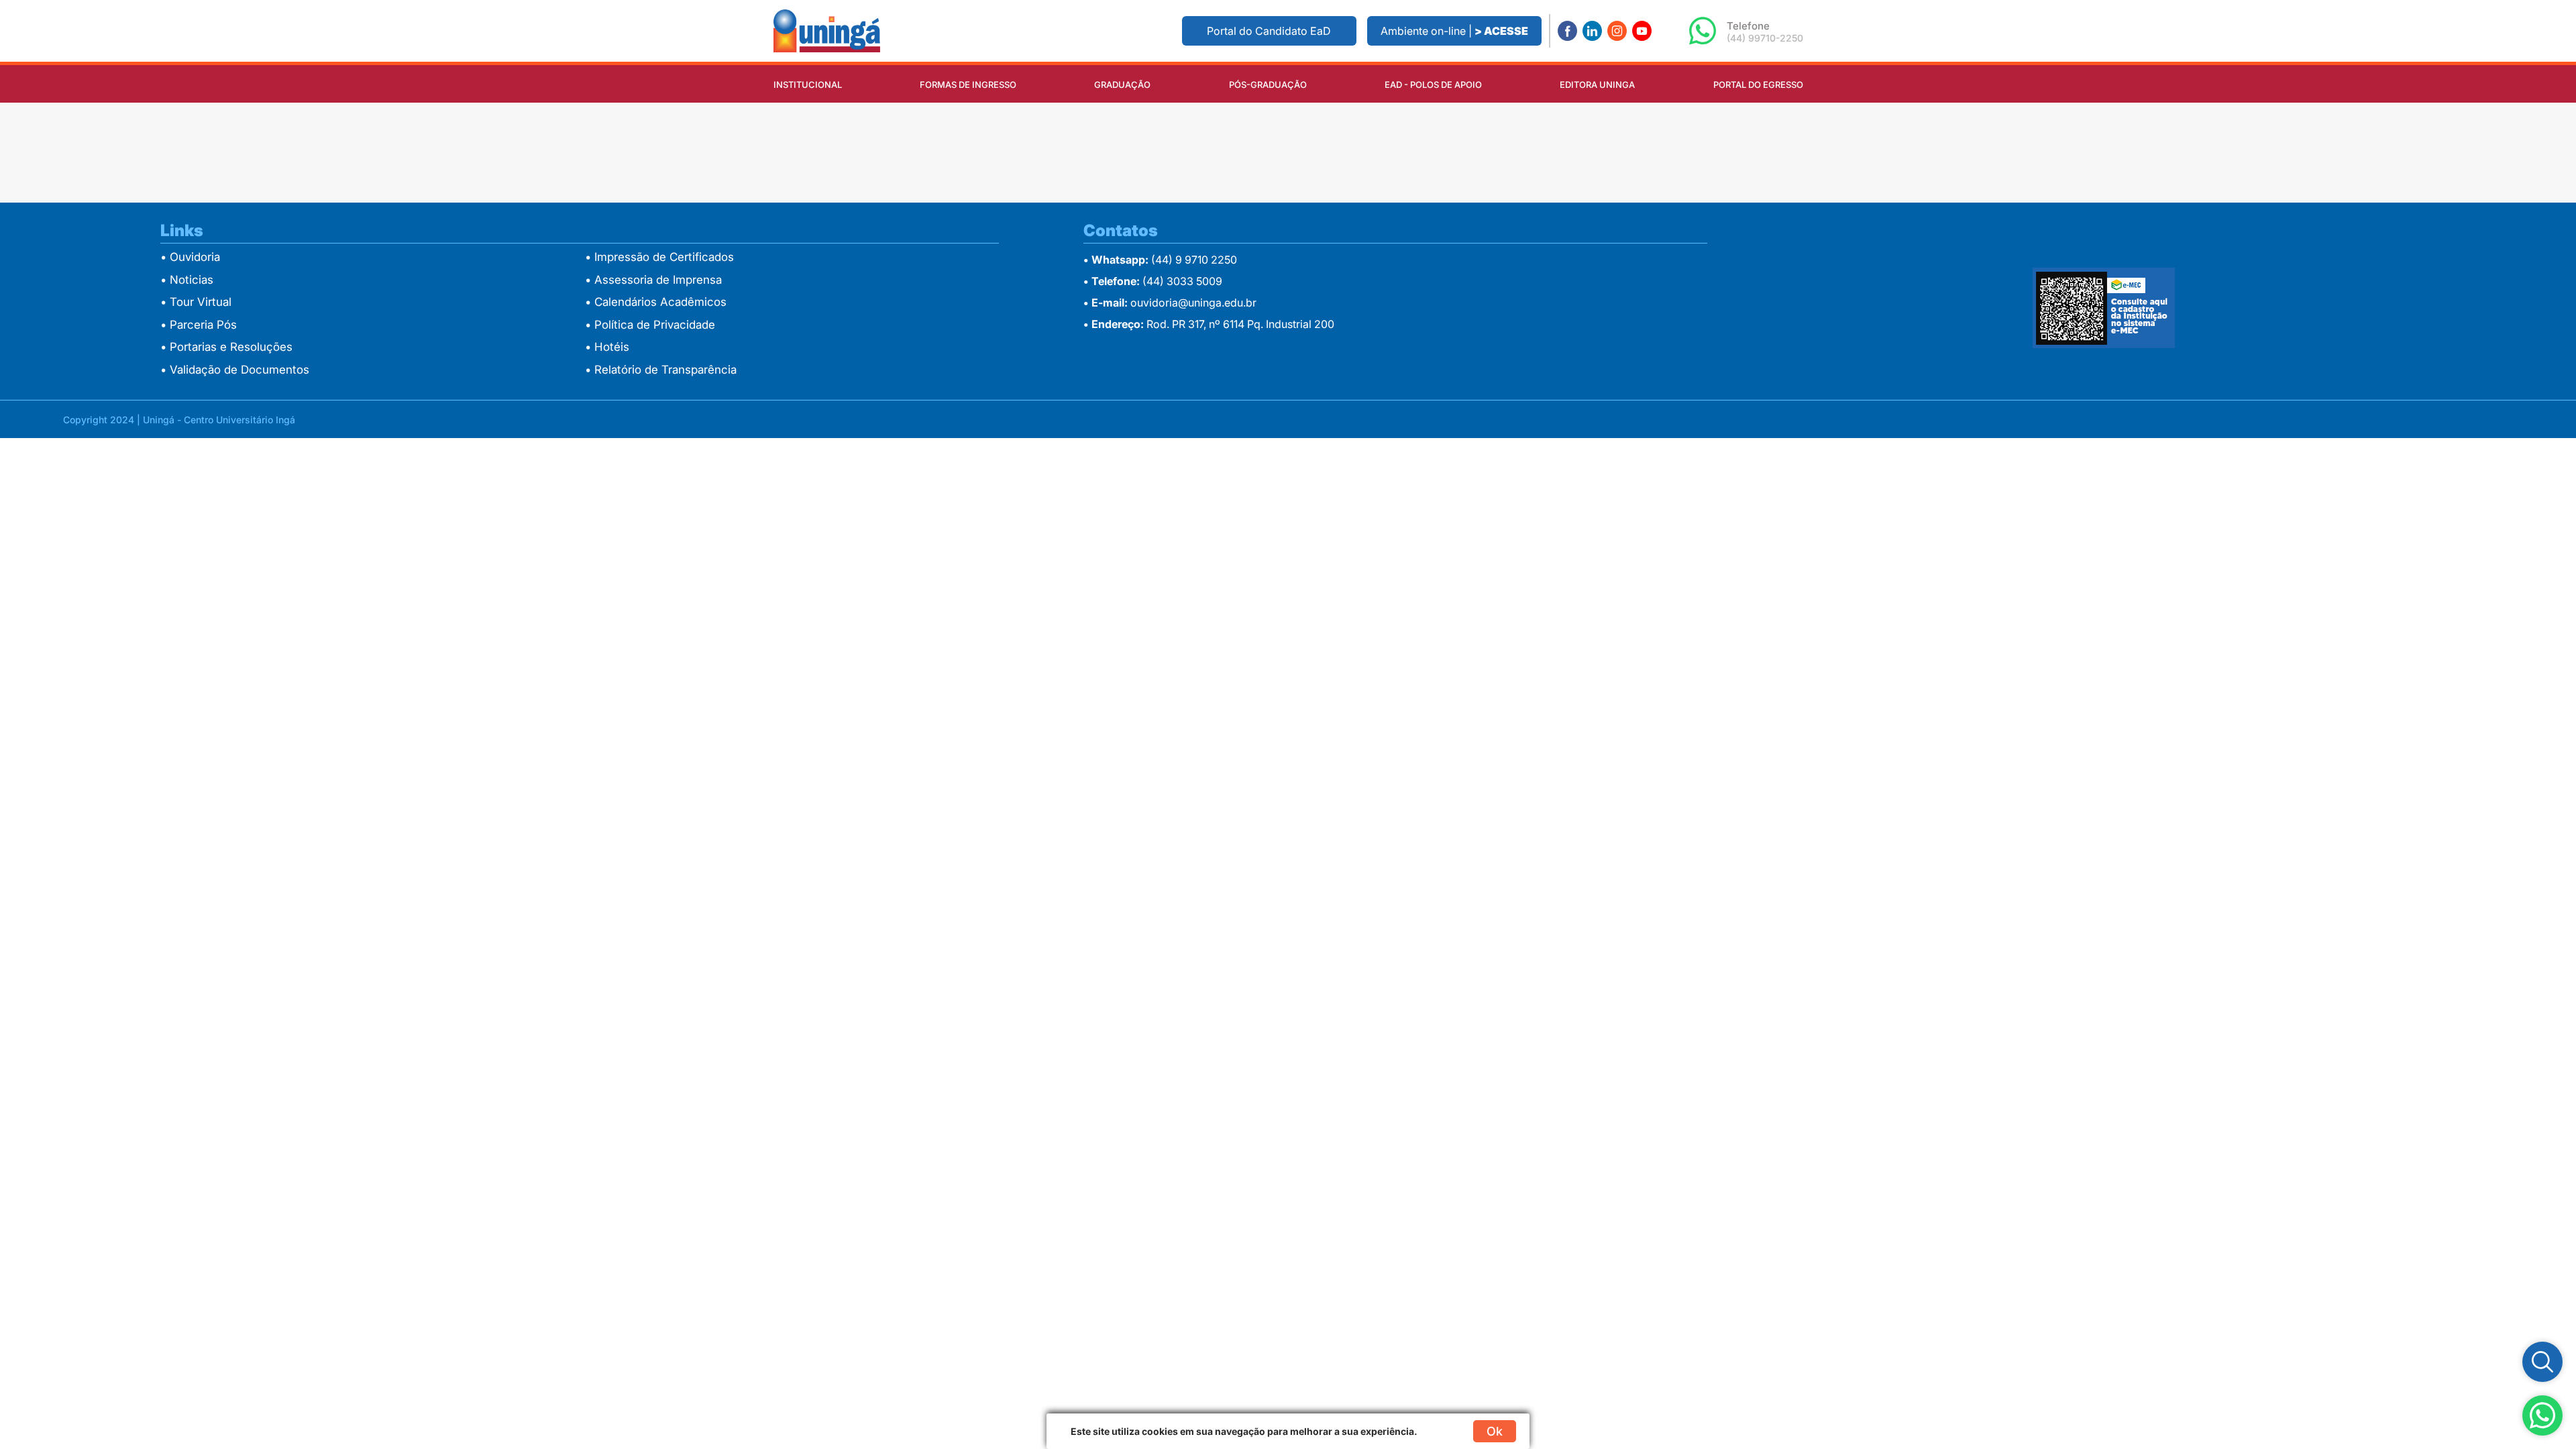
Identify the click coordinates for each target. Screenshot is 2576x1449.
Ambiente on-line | (1454, 31)
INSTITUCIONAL (808, 85)
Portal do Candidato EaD (1269, 31)
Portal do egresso (1758, 85)
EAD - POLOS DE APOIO (1433, 85)
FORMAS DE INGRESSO (968, 85)
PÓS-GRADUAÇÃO (1268, 85)
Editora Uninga (1597, 85)
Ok (1495, 1431)
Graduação (1122, 85)
